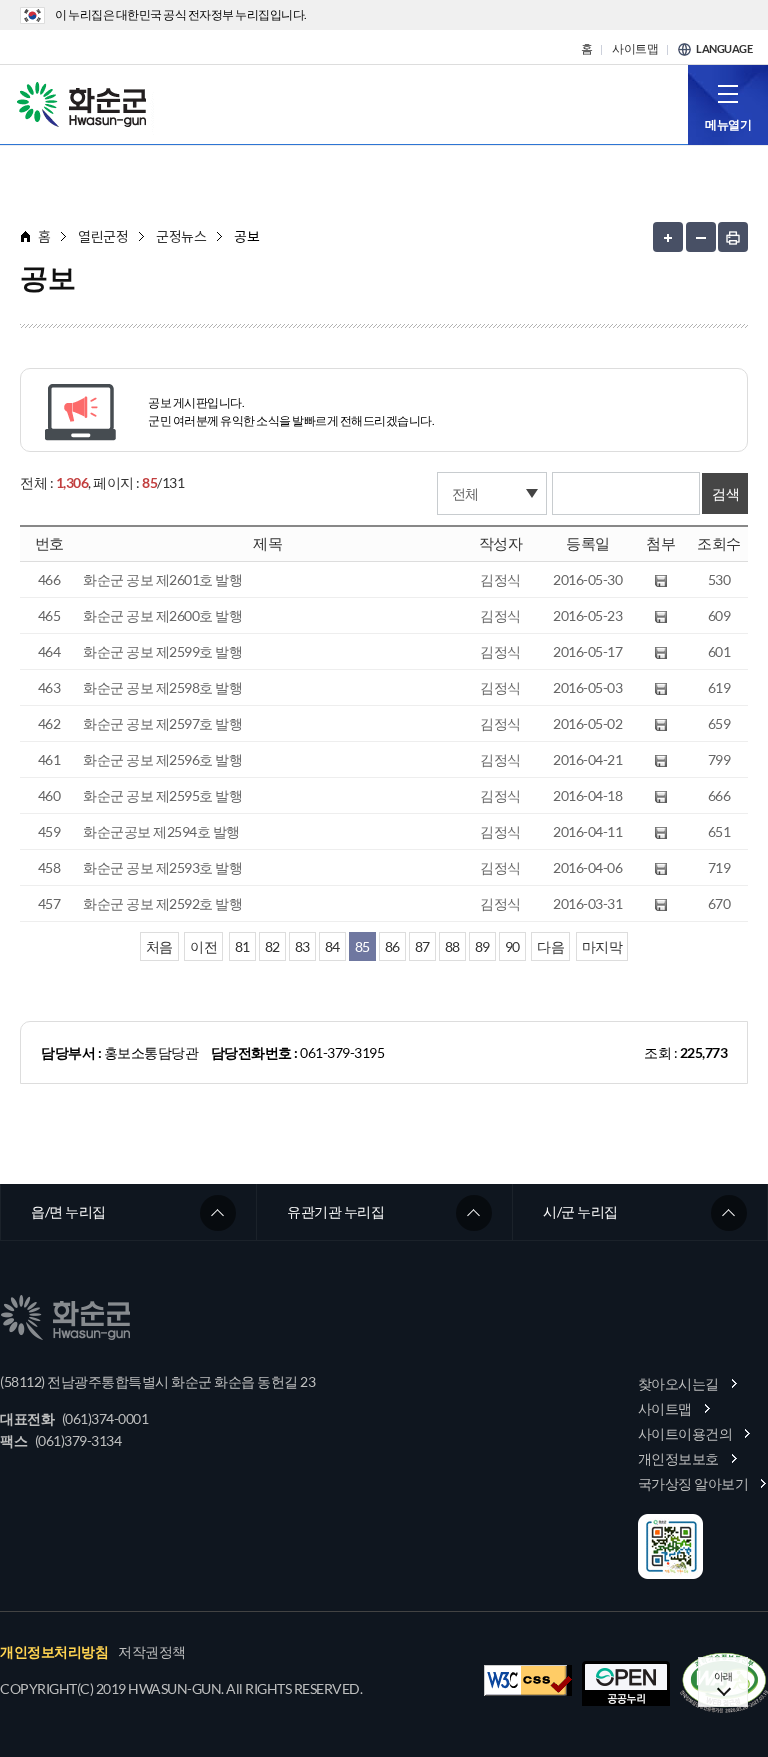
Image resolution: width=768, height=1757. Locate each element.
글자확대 (668, 237)
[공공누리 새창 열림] (626, 1683)
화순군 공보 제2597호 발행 (162, 723)
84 (332, 946)
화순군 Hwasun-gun (85, 103)
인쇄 (733, 237)
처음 (159, 946)
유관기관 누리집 (335, 1211)
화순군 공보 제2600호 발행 (162, 615)
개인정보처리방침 (54, 1652)
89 (482, 946)
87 (422, 946)
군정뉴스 (181, 236)
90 (512, 946)
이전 (203, 946)
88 (452, 946)
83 (302, 946)
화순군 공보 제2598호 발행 (162, 687)
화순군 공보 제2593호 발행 (162, 867)
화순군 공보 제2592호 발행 (162, 903)
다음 (550, 946)
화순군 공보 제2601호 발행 (162, 579)
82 (272, 946)
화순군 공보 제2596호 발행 (162, 759)
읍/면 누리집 (68, 1211)
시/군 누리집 (580, 1211)
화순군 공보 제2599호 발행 (162, 651)
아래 (723, 1676)
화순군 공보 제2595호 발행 (162, 795)
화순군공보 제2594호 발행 (161, 831)
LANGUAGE (724, 49)
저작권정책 (152, 1652)
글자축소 (701, 237)
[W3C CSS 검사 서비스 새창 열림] (528, 1680)
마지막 (602, 946)
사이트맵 (635, 49)
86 (392, 946)
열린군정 (103, 236)
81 (242, 946)
